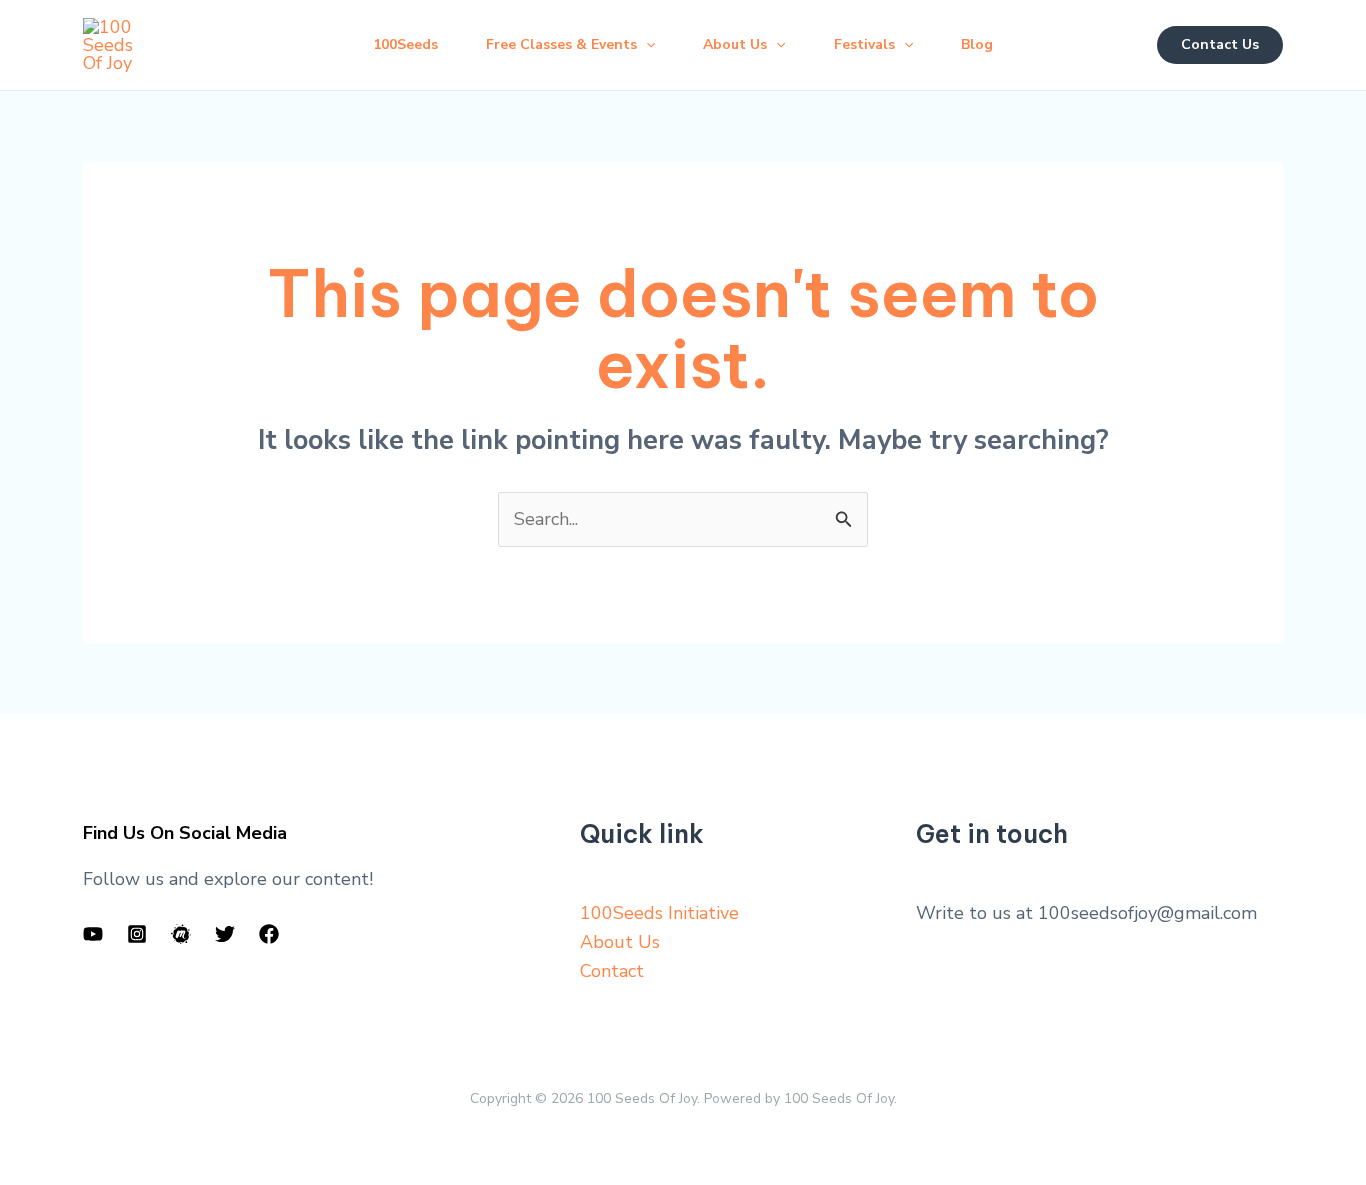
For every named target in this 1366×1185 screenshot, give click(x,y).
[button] (646, 45)
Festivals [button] (864, 44)
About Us (620, 942)
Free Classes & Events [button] (561, 44)
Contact (612, 971)
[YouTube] (93, 934)
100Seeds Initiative (659, 913)
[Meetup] (181, 934)
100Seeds (405, 44)
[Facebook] (269, 934)
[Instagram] (137, 934)
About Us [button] (735, 44)
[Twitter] (225, 934)
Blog (977, 44)
